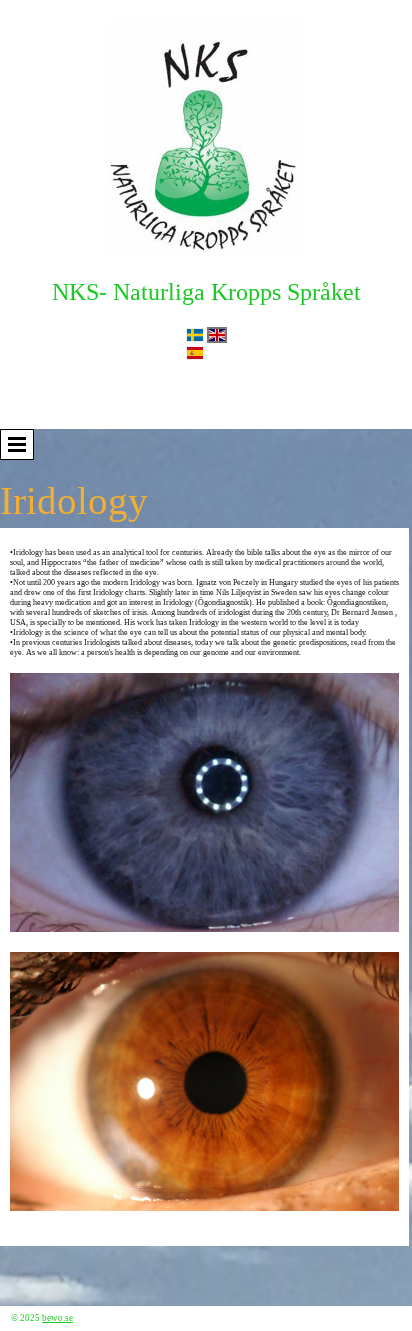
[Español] (195, 353)
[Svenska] (195, 335)
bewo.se (57, 1318)
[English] (217, 335)
